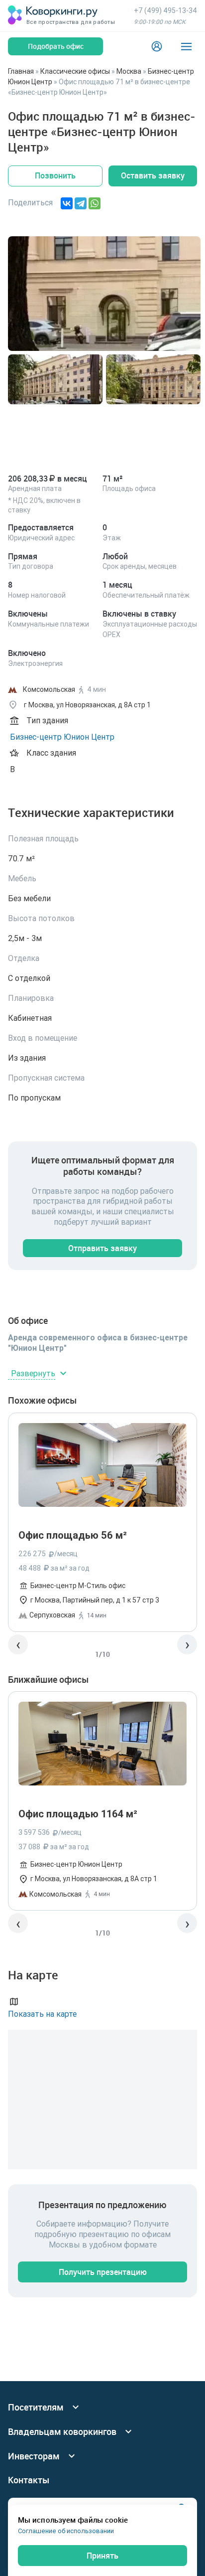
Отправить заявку (102, 1248)
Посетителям (36, 2407)
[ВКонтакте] (67, 203)
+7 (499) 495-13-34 (165, 10)
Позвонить (55, 175)
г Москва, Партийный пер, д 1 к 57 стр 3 (95, 1600)
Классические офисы (75, 71)
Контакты (29, 2480)
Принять (102, 2556)
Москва (129, 71)
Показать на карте (42, 2014)
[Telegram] (81, 203)
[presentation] (18, 1644)
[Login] (157, 46)
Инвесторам (34, 2456)
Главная (21, 71)
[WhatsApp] (95, 203)
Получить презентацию (103, 2272)
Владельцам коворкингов (62, 2432)
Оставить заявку (153, 175)
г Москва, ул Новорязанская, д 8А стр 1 (94, 1879)
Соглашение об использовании (66, 2531)
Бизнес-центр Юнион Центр (62, 737)
